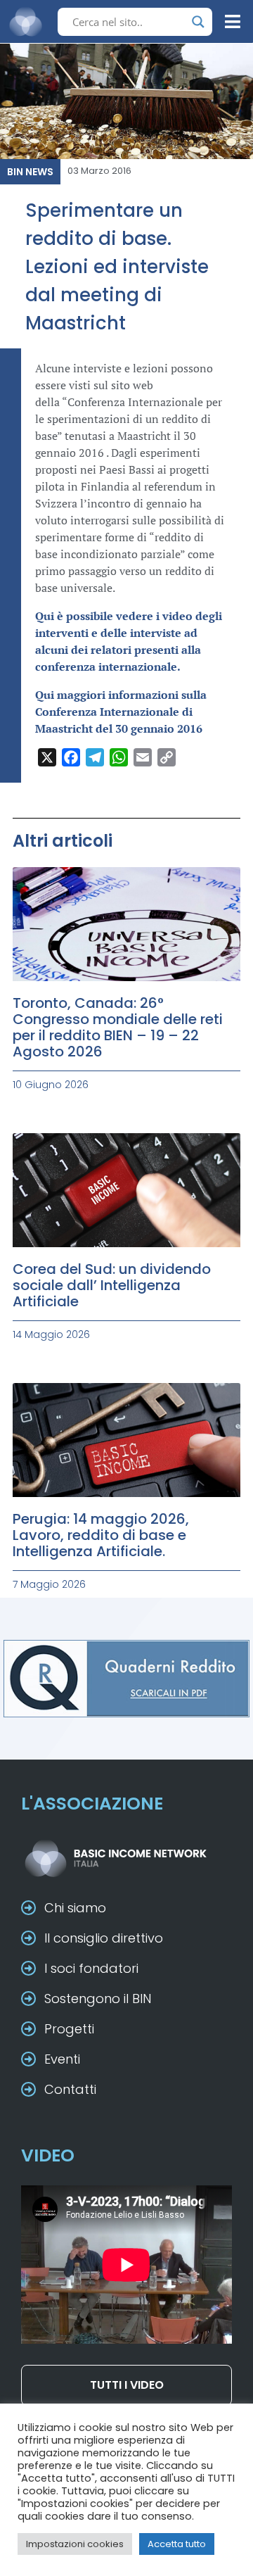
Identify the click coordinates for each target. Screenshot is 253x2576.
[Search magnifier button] (198, 22)
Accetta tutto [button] (177, 2544)
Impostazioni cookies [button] (75, 2544)
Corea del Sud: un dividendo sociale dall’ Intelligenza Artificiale (112, 1285)
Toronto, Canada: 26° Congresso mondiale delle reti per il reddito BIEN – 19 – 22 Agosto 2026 (118, 1027)
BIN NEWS (30, 172)
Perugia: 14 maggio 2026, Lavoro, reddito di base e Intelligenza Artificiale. (101, 1535)
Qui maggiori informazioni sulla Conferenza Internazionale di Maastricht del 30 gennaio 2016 (121, 712)
